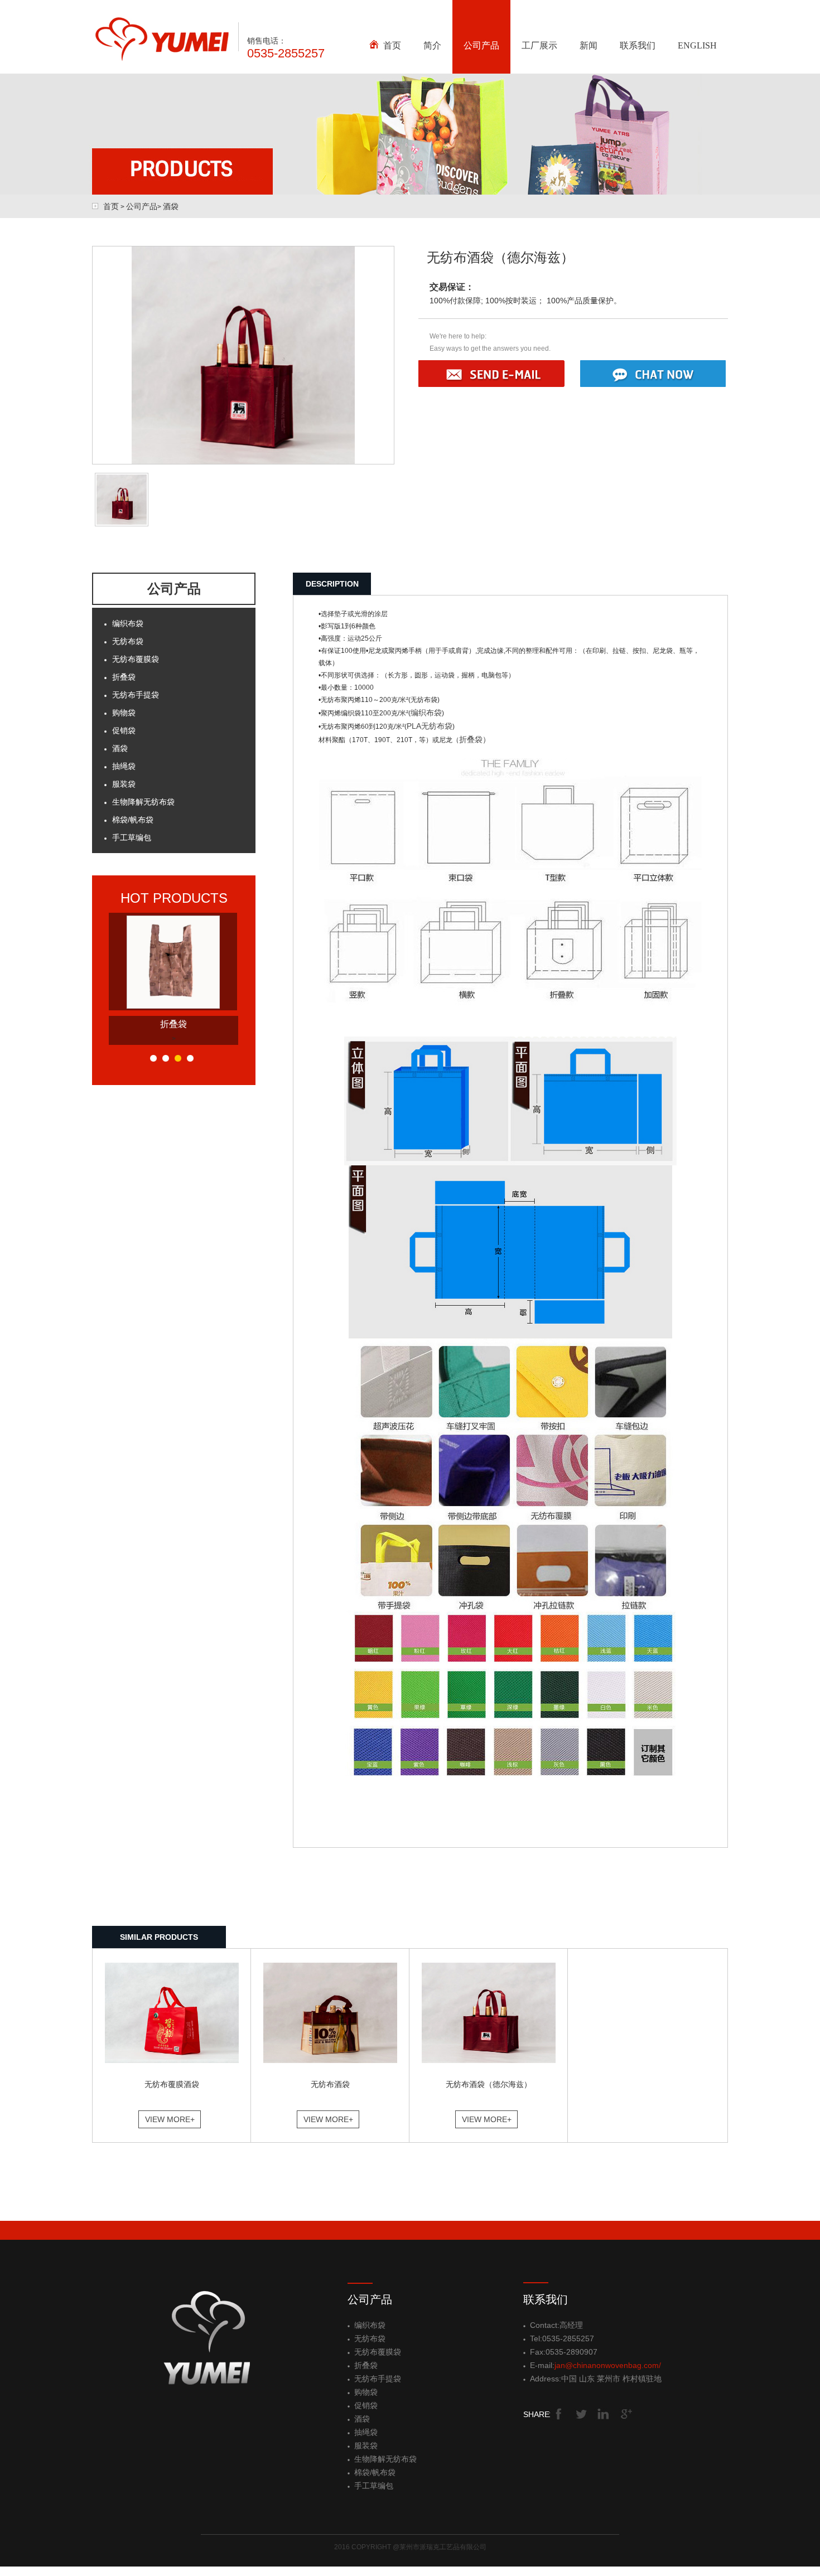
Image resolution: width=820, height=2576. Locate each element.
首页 (392, 45)
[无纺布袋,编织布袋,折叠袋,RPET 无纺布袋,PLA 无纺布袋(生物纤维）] (161, 59)
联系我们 (638, 45)
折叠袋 (124, 677)
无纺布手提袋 (136, 695)
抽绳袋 (124, 766)
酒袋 (171, 206)
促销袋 (124, 730)
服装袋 (124, 784)
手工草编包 (132, 837)
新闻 (589, 45)
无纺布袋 (128, 641)
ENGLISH (697, 45)
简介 (432, 45)
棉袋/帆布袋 (133, 820)
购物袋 (124, 713)
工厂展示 (539, 45)
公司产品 (481, 45)
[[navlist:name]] (173, 1006)
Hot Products (174, 898)
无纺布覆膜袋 (136, 659)
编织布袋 (128, 623)
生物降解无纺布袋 (143, 802)
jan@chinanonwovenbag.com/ (608, 2365)
